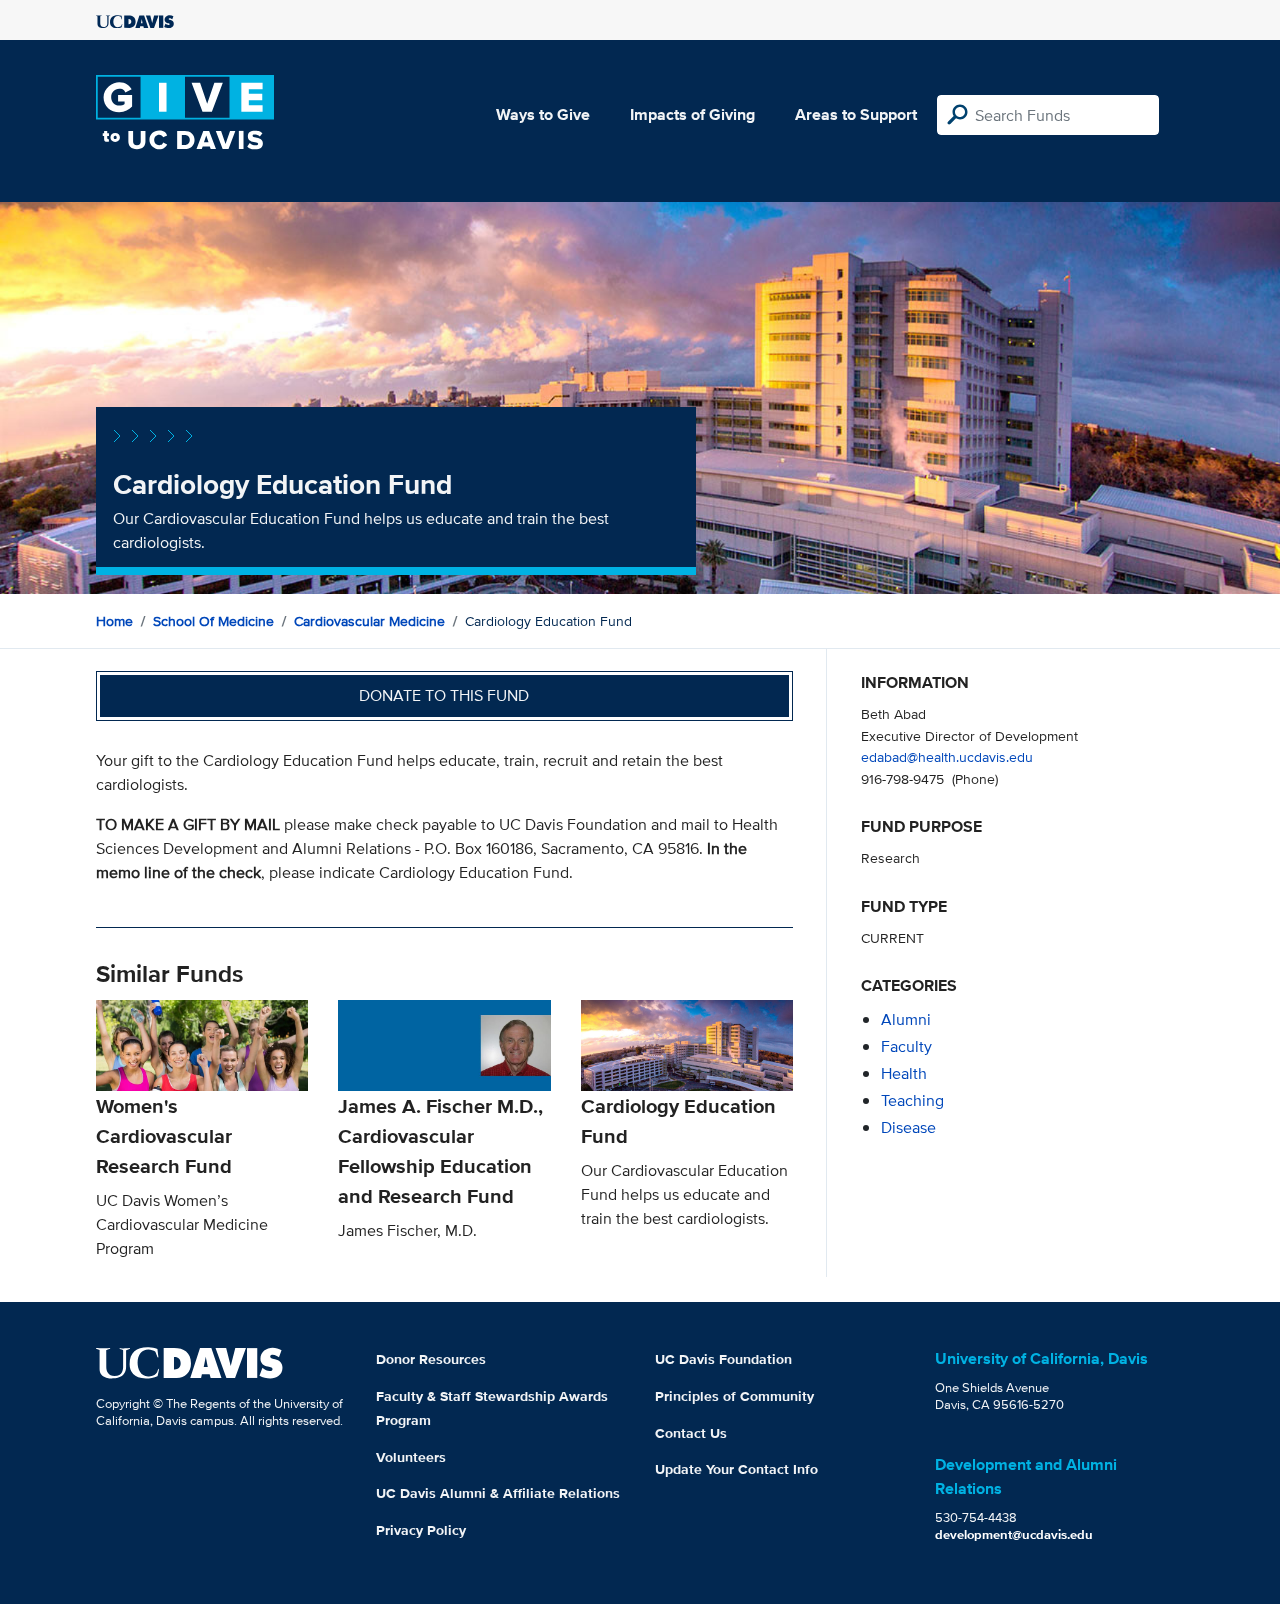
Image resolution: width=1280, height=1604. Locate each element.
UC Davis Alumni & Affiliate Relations (498, 1493)
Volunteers (411, 1457)
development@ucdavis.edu (1014, 1534)
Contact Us (691, 1433)
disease (908, 1127)
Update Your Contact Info (736, 1469)
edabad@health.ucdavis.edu (947, 756)
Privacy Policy (421, 1530)
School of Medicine (213, 621)
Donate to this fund (444, 695)
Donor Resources (431, 1359)
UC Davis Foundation (723, 1359)
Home (114, 621)
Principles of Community (734, 1396)
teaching (912, 1100)
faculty (906, 1046)
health (904, 1073)
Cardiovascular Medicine (369, 621)
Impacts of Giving (692, 114)
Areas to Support (856, 114)
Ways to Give (543, 114)
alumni (906, 1019)
